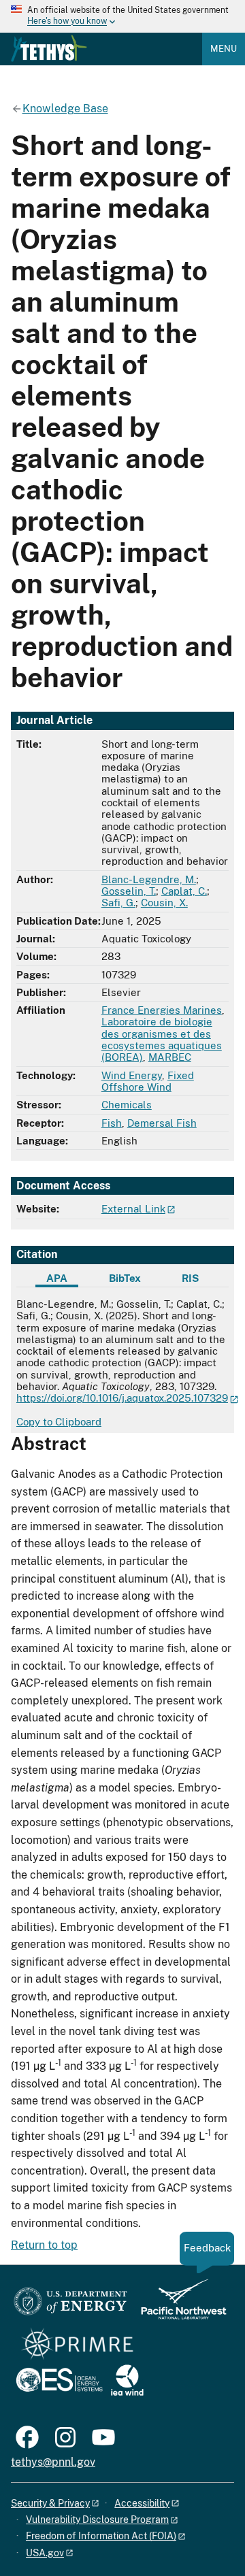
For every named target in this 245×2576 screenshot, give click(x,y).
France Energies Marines (162, 1010)
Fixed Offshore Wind (148, 1081)
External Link (133, 1209)
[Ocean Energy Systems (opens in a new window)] (60, 2381)
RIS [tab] (190, 1278)
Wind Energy (132, 1075)
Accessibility (142, 2503)
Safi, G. (118, 903)
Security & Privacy (50, 2503)
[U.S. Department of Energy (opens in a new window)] (70, 2306)
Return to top (44, 2245)
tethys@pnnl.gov (53, 2462)
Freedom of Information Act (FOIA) (101, 2536)
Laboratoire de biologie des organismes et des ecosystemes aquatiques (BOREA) (162, 1039)
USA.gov (45, 2553)
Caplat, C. (184, 891)
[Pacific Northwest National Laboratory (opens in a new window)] (178, 2306)
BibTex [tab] (125, 1278)
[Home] (49, 48)
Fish (112, 1123)
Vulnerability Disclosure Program (97, 2520)
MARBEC (170, 1057)
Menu (224, 49)
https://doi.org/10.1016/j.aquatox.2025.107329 (122, 1398)
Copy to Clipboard (59, 1422)
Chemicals (127, 1105)
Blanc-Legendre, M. (149, 879)
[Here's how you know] (122, 16)
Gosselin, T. (129, 891)
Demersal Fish (162, 1123)
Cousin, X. (164, 903)
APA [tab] (57, 1278)
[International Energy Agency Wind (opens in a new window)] (127, 2381)
